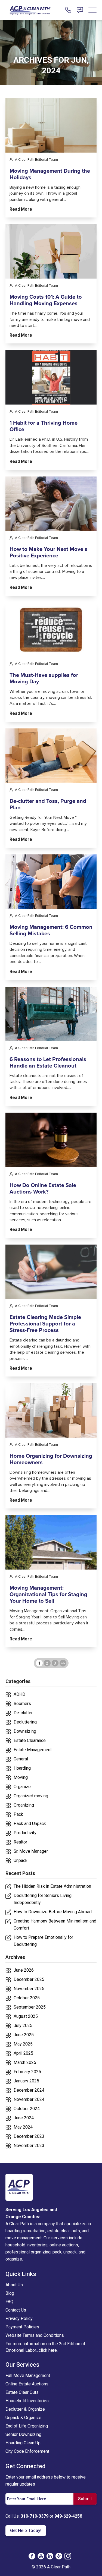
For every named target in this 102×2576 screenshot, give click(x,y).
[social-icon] (32, 2556)
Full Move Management (28, 2375)
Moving (21, 1777)
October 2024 (27, 2109)
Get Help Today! (26, 2531)
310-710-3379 (35, 2516)
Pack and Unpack (30, 1824)
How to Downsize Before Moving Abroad (53, 1912)
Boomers (22, 1704)
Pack (18, 1814)
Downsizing (25, 1731)
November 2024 (29, 2099)
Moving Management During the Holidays (50, 174)
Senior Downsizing (23, 2434)
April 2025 (23, 2053)
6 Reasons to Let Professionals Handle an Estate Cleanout (48, 1063)
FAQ (9, 2302)
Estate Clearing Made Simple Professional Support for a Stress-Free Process (45, 1324)
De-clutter (23, 1713)
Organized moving (31, 1796)
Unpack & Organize (23, 2418)
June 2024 (24, 2118)
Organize (22, 1787)
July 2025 (23, 2026)
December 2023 (29, 2136)
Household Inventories (27, 2401)
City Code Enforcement (27, 2451)
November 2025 (29, 1989)
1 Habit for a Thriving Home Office (44, 426)
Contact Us (16, 2310)
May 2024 (23, 2127)
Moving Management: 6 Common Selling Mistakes (51, 930)
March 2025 (25, 2062)
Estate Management (33, 1750)
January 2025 (26, 2081)
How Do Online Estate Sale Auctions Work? (43, 1189)
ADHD (19, 1694)
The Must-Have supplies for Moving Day (44, 678)
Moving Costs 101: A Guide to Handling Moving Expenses (46, 300)
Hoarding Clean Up (23, 2443)
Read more (21, 209)
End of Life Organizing (27, 2426)
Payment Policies (22, 2327)
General (21, 1759)
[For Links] (30, 10)
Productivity (25, 1833)
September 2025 (30, 2007)
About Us (14, 2285)
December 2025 (29, 1979)
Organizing (24, 1805)
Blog (10, 2293)
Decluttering (25, 1722)
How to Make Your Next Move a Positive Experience (49, 553)
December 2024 (29, 2090)
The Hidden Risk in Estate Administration (52, 1886)
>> (63, 1663)
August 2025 (26, 2016)
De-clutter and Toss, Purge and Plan (48, 804)
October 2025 (27, 1998)
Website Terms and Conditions (35, 2335)
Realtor (20, 1842)
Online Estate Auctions (27, 2384)
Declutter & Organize (25, 2409)
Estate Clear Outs (22, 2392)
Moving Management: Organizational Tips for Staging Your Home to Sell (48, 1595)
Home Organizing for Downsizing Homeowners (51, 1459)
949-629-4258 (68, 2516)
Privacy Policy (19, 2318)
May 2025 (23, 2044)
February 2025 (27, 2072)
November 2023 (29, 2146)
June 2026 (24, 1970)
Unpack (21, 1860)
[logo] (19, 2187)
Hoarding (22, 1768)
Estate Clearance (30, 1740)
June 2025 (24, 2035)
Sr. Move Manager (31, 1851)
